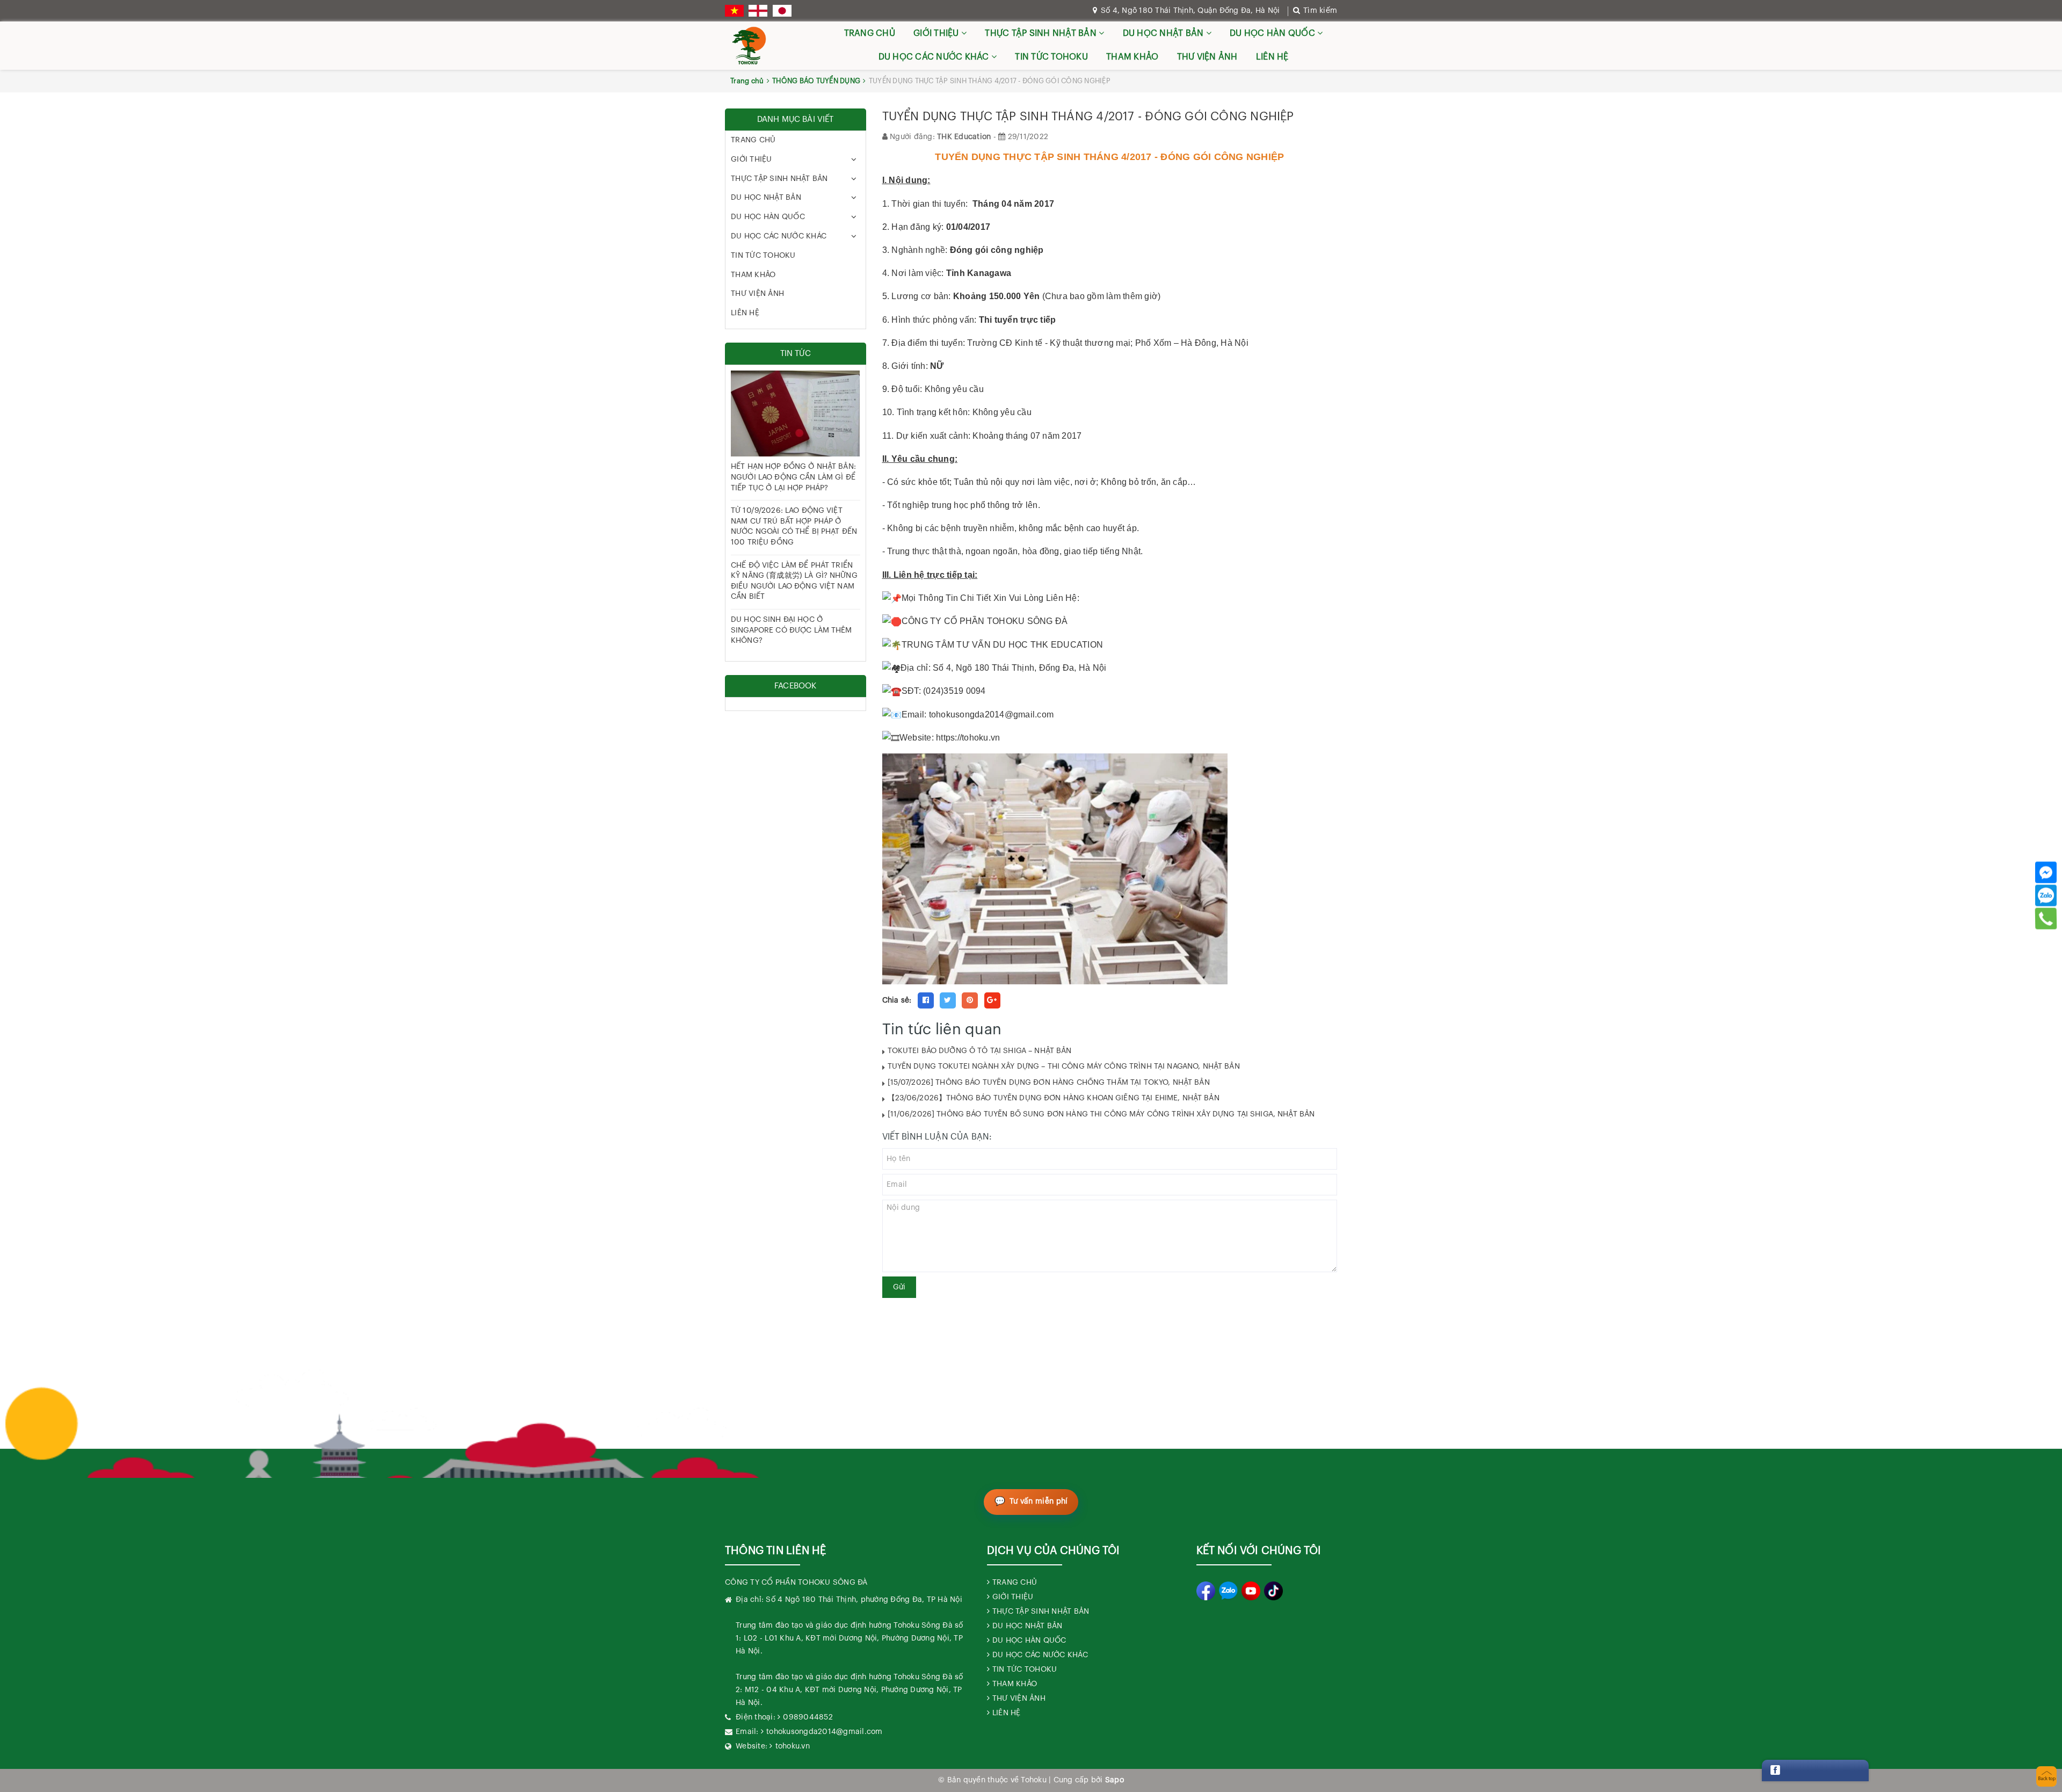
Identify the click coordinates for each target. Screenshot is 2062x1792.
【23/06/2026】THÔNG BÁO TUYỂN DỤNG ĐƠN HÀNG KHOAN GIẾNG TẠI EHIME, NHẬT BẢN (1054, 1098)
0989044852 (808, 1717)
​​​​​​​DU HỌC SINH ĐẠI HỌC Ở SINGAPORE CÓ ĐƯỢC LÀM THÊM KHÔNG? (792, 630)
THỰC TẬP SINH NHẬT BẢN (1042, 33)
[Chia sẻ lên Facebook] (926, 1000)
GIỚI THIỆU (937, 33)
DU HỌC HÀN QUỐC (1273, 33)
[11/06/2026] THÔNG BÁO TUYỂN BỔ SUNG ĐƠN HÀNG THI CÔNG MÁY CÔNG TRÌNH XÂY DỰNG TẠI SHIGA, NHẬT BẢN (1101, 1114)
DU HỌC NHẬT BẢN (1164, 33)
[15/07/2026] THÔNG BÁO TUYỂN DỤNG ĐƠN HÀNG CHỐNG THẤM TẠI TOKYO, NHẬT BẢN (1049, 1083)
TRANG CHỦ (870, 33)
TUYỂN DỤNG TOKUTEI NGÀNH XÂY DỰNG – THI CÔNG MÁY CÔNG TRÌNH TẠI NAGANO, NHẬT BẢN (1064, 1067)
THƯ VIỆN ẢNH (1207, 57)
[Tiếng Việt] (734, 11)
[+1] (992, 1000)
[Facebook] (2046, 872)
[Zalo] (2046, 895)
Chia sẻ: (897, 1000)
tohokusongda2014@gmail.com (825, 1732)
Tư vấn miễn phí (1039, 1501)
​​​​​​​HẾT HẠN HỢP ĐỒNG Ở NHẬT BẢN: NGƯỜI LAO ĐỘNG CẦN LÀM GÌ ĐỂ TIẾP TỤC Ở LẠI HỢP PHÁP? (793, 477)
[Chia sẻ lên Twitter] (948, 1000)
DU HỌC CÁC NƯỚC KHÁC (935, 57)
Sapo (1115, 1780)
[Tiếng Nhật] (782, 11)
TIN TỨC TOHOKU (1051, 57)
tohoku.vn (793, 1746)
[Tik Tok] (1273, 1591)
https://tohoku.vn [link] (968, 738)
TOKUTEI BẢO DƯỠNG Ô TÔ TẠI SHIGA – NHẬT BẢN (980, 1051)
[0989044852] (2046, 918)
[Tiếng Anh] (758, 11)
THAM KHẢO (1132, 57)
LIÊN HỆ (1272, 57)
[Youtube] (1251, 1591)
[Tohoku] (749, 46)
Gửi (899, 1287)
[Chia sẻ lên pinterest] (970, 1000)
